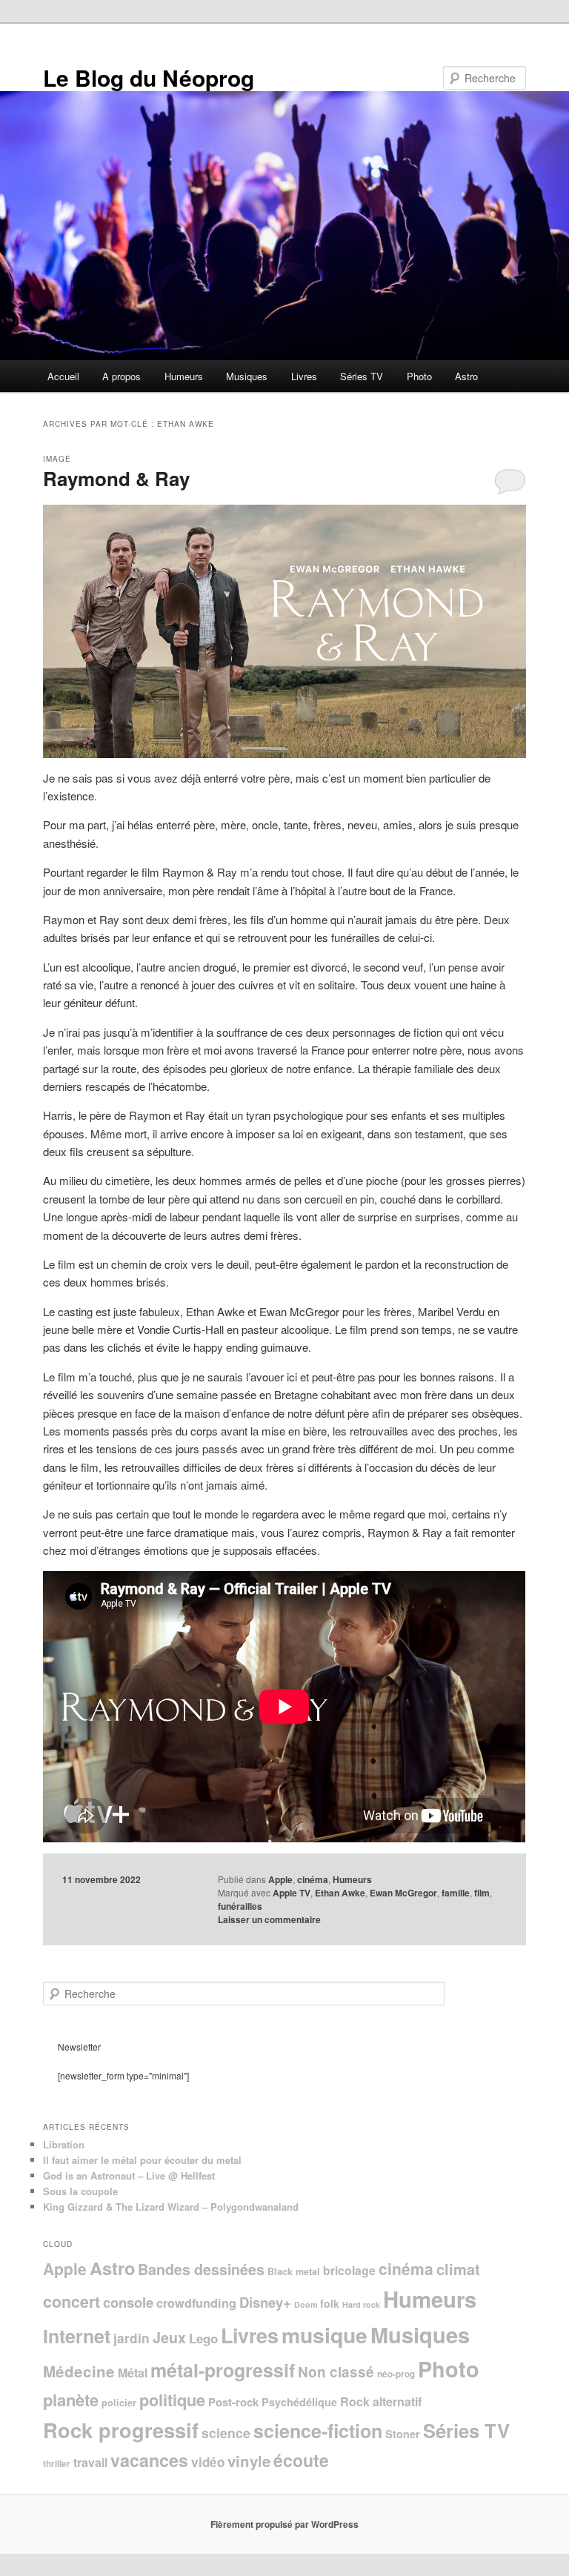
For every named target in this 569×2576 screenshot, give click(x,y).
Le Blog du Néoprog (149, 77)
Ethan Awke (340, 1893)
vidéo (208, 2462)
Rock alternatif (381, 2401)
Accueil (63, 376)
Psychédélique (299, 2402)
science (226, 2433)
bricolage (349, 2270)
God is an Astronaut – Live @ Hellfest (129, 2175)
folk (330, 2303)
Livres (304, 376)
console (128, 2302)
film (482, 1893)
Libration (64, 2144)
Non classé (336, 2372)
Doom (306, 2304)
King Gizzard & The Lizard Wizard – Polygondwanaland (171, 2207)
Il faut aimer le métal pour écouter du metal (142, 2160)
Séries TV (362, 376)
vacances (149, 2460)
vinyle (249, 2461)
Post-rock (233, 2402)
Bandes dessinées (201, 2269)
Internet (77, 2336)
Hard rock (361, 2304)
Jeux (169, 2337)
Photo (419, 376)
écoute (301, 2460)
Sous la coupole (80, 2191)
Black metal (294, 2271)
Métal (133, 2373)
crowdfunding (196, 2303)
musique (325, 2335)
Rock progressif (121, 2430)
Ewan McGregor (403, 1893)
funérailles (240, 1906)
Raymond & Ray (116, 478)
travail (90, 2462)
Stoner (403, 2434)
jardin (132, 2338)
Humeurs (184, 376)
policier (119, 2403)
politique (172, 2400)
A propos (122, 376)
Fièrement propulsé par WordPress (284, 2524)
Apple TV (292, 1893)
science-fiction (318, 2431)
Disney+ (265, 2302)
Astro (466, 376)
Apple (280, 1879)
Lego (203, 2338)
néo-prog (396, 2374)
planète (71, 2400)
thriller (57, 2464)
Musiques (247, 376)
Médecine (79, 2371)
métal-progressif (223, 2370)
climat (458, 2269)
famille (456, 1893)
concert (71, 2301)
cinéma (313, 1879)
